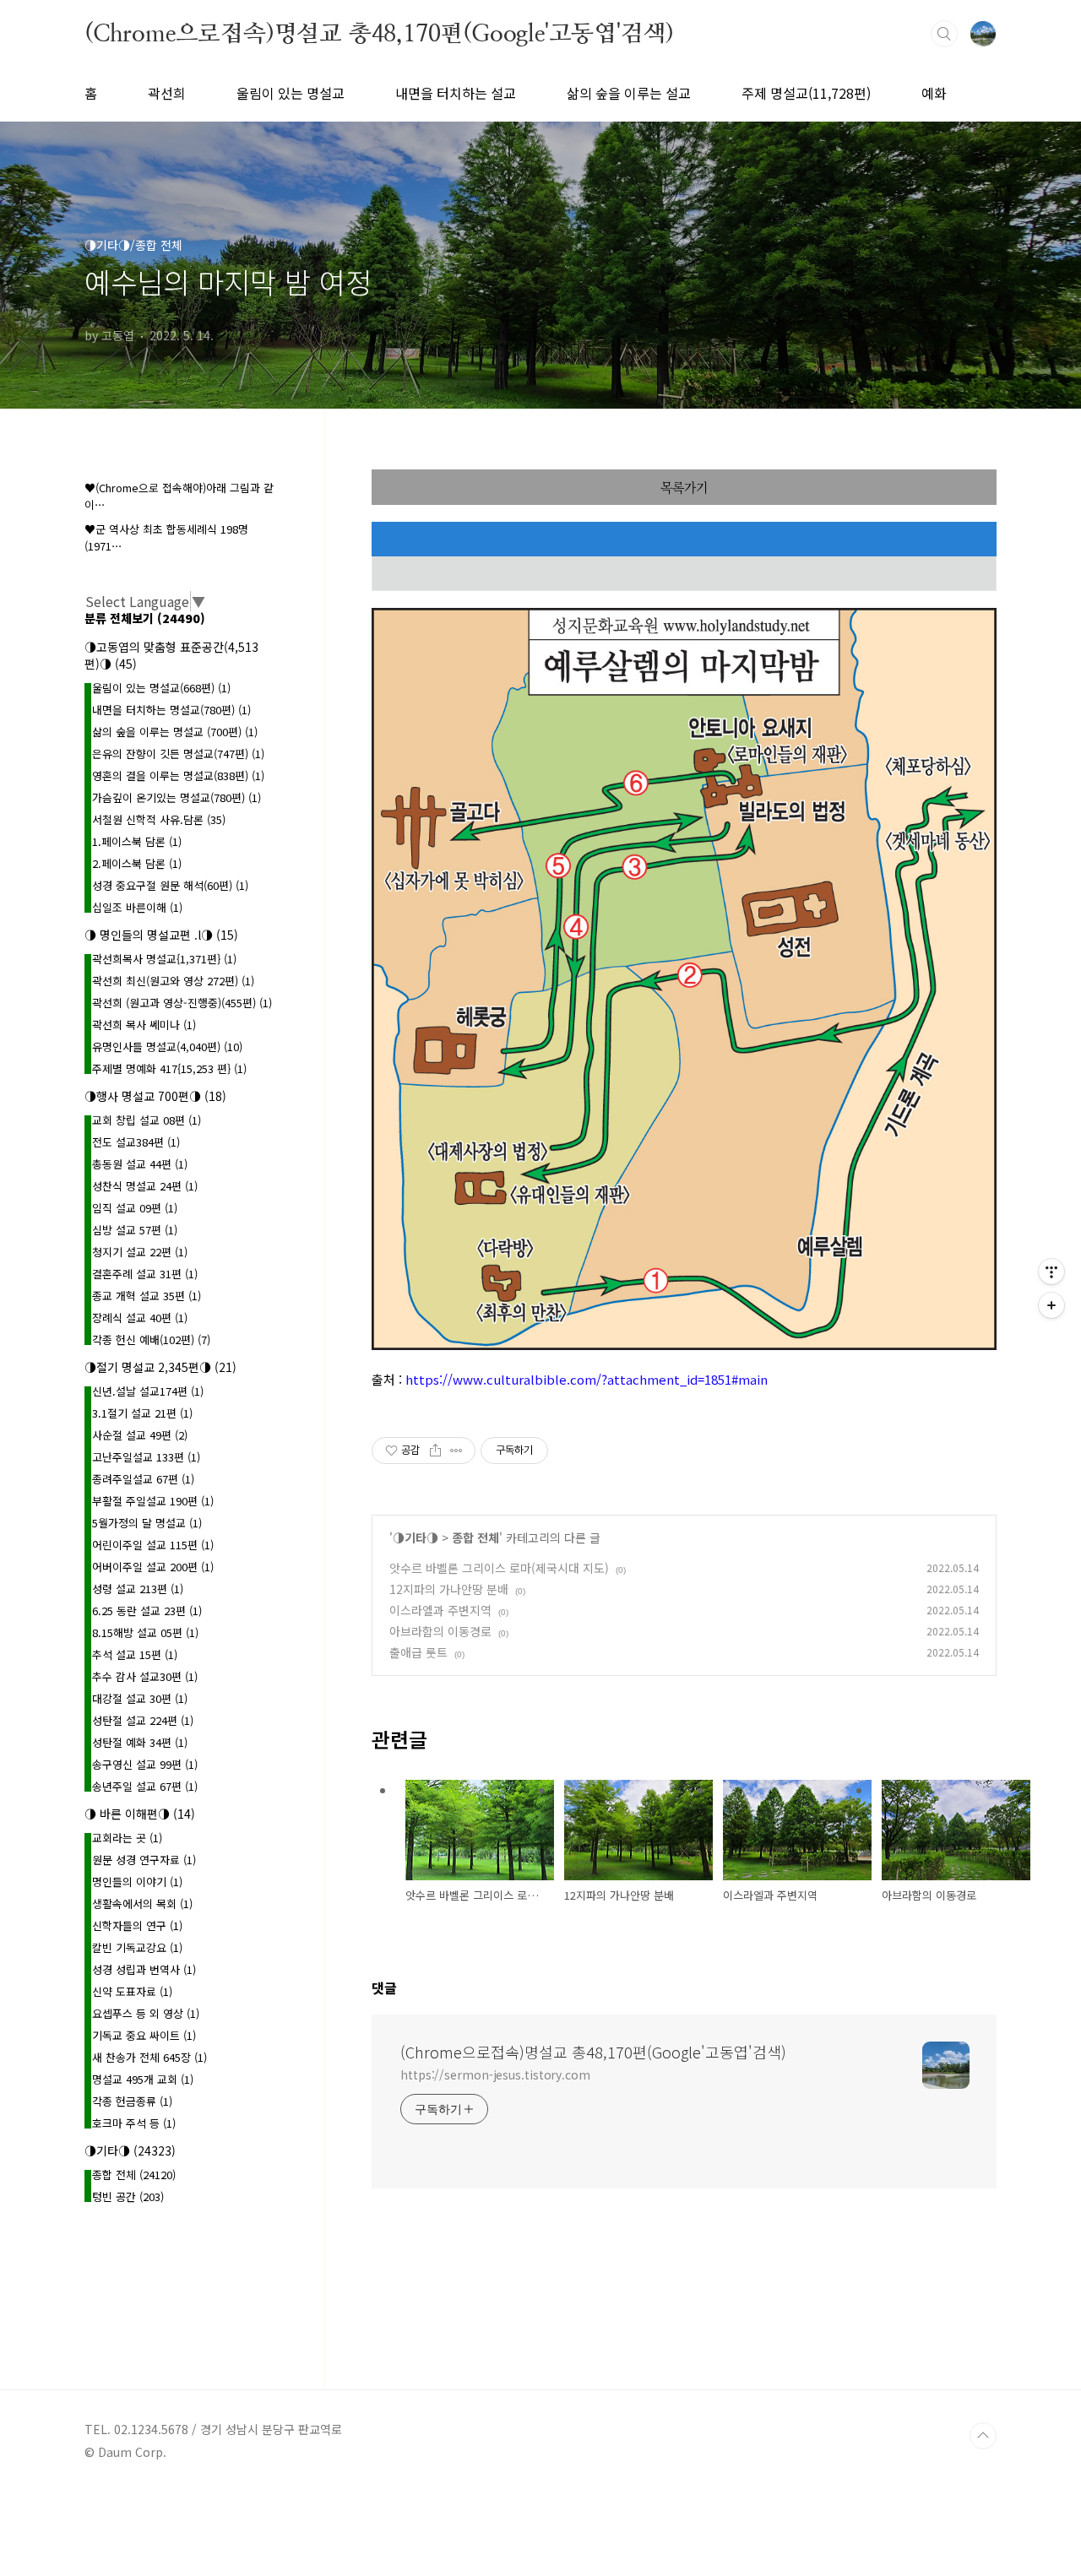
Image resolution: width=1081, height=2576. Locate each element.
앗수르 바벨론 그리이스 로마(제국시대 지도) (499, 1568)
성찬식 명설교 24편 (145, 1186)
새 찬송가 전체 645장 (149, 2057)
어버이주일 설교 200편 (153, 1567)
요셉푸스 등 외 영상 (146, 2013)
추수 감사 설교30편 (145, 1676)
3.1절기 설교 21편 (142, 1413)
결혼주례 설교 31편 (145, 1274)
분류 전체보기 (145, 618)
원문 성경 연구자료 (144, 1860)
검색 (944, 34)
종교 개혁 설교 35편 (147, 1296)
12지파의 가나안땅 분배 (449, 1589)
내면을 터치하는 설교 (456, 93)
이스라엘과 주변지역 (440, 1610)
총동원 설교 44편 (140, 1164)
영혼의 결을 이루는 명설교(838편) (178, 776)
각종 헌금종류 (132, 2101)
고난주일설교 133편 (146, 1457)
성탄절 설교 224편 (143, 1720)
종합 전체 (475, 1537)
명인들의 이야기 (137, 1882)
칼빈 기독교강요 (137, 1947)
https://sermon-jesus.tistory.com (495, 2074)
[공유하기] (435, 1451)
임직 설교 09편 (135, 1208)
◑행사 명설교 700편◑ (155, 1096)
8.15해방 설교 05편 (145, 1632)
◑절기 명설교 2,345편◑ (160, 1367)
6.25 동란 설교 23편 (147, 1611)
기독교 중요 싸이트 (144, 2035)
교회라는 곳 (127, 1838)
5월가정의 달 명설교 (147, 1523)
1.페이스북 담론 (137, 841)
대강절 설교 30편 (140, 1698)
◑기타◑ (416, 1537)
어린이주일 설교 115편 (153, 1545)
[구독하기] (1051, 1305)
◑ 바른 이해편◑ (140, 1814)
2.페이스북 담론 (137, 863)
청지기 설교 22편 (140, 1252)
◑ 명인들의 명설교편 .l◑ (161, 935)
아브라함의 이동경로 (440, 1631)
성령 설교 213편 (138, 1589)
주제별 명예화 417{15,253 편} (169, 1068)
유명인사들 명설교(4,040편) (167, 1047)
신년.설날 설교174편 (148, 1391)
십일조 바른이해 (137, 907)
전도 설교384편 (136, 1142)
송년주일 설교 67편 (145, 1786)
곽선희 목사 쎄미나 (144, 1025)
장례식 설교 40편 (140, 1318)
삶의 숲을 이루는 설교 (629, 93)
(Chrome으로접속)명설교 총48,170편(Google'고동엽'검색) (379, 33)
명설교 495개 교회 (143, 2079)
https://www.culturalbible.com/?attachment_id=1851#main (587, 1379)
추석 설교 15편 (135, 1654)
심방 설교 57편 (135, 1230)
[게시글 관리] (456, 1451)
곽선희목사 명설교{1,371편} (164, 959)
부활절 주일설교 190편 (153, 1501)
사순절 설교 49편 (140, 1435)
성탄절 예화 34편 (140, 1742)
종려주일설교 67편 (143, 1479)
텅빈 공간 (128, 2196)
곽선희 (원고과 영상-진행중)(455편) (182, 1003)
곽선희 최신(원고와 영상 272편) (173, 981)
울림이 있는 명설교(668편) (161, 688)
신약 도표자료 (132, 1991)
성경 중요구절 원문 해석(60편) (170, 885)
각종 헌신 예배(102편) (151, 1340)
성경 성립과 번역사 (144, 1969)
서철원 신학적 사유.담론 (159, 819)
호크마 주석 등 (134, 2123)
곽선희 (167, 93)
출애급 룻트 (418, 1652)
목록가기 (684, 487)
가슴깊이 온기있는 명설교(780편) (177, 797)
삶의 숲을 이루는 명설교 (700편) (175, 732)
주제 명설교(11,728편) (806, 93)
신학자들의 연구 (137, 1925)
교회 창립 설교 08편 (147, 1120)
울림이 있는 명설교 (291, 93)
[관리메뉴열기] (1051, 1272)
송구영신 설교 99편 (145, 1764)
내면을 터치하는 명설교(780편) (171, 710)
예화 (934, 93)
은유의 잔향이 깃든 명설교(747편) (178, 754)
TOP (983, 2436)
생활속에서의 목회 (142, 1904)
